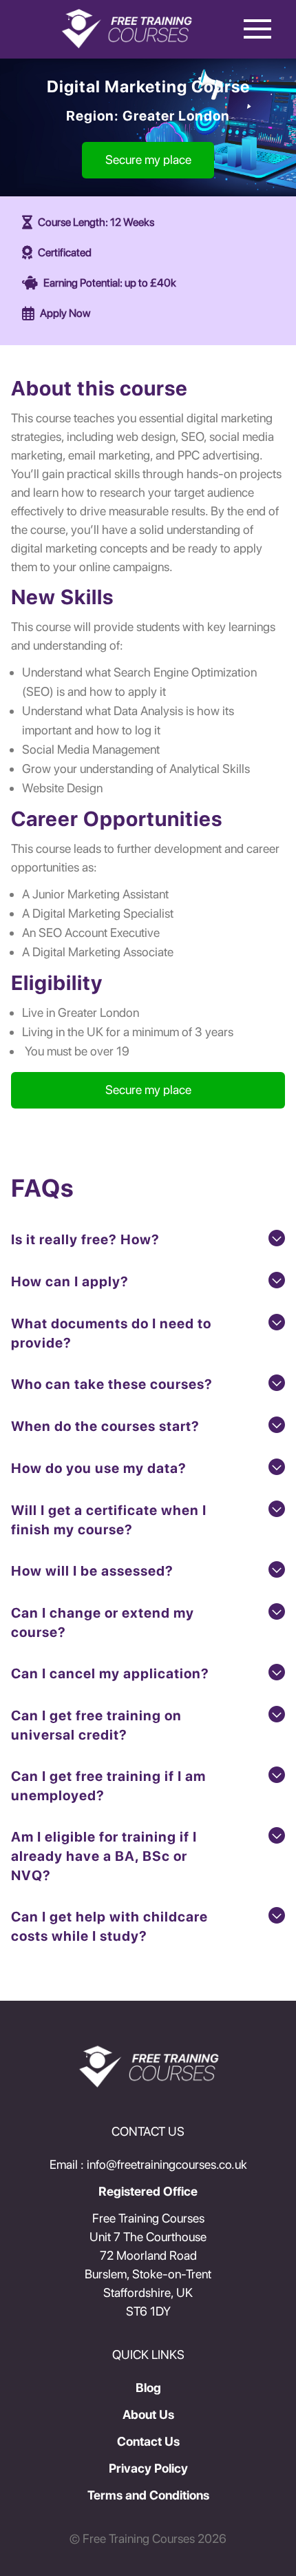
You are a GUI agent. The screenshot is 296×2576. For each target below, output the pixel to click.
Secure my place (148, 159)
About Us (148, 2414)
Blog (148, 2388)
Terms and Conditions (148, 2495)
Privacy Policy (148, 2468)
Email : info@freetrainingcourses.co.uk (148, 2164)
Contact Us (148, 2441)
